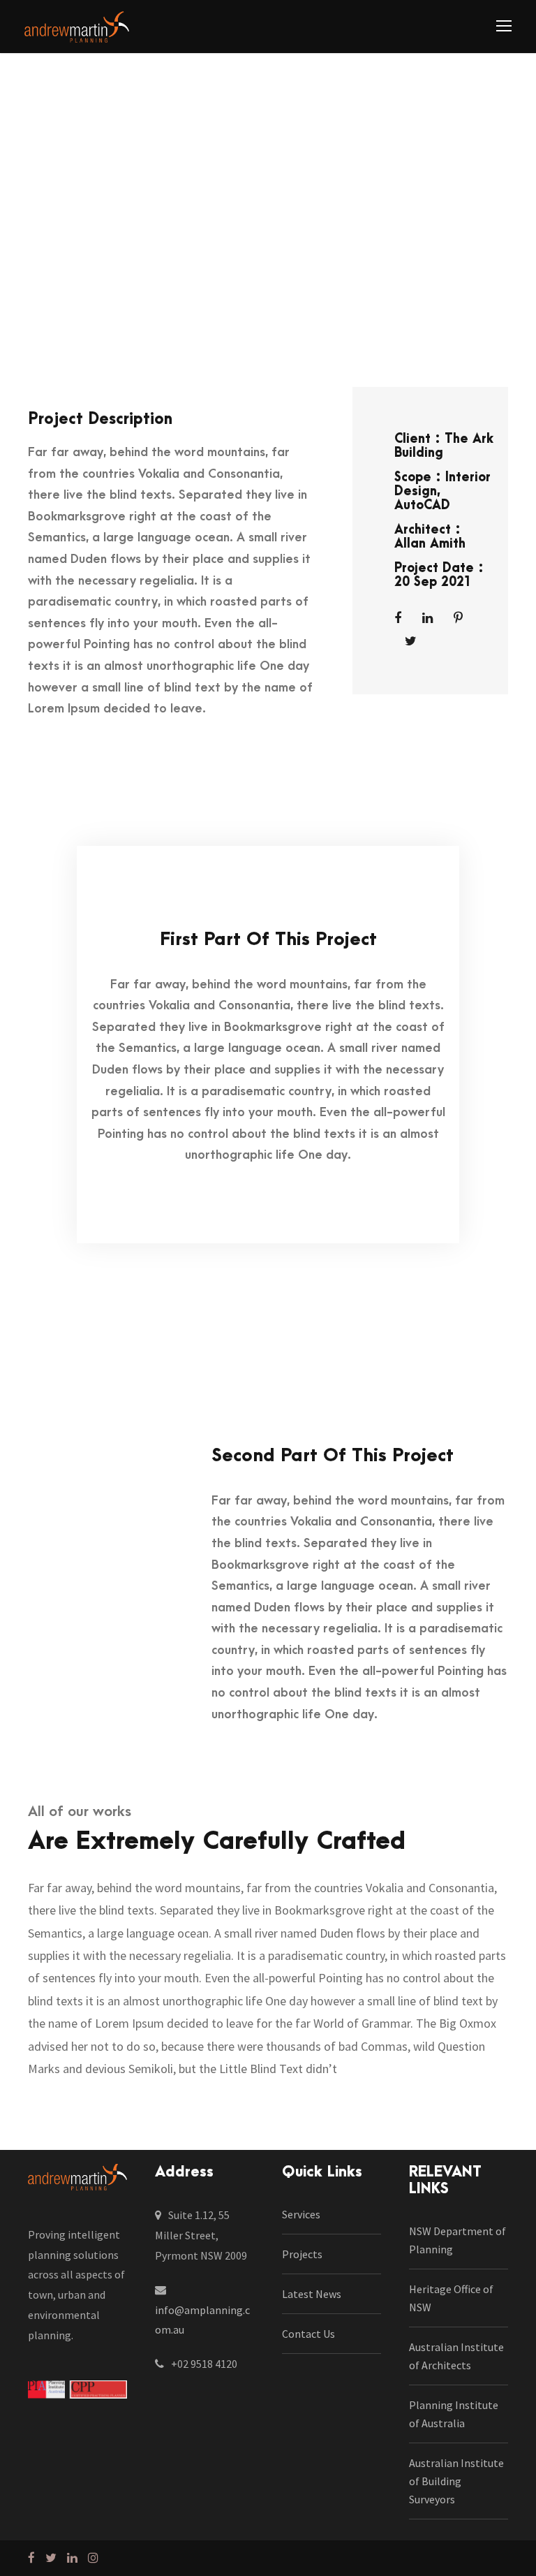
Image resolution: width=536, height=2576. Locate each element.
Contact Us (308, 2334)
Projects (302, 2254)
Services (301, 2214)
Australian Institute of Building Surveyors (456, 2481)
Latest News (312, 2294)
